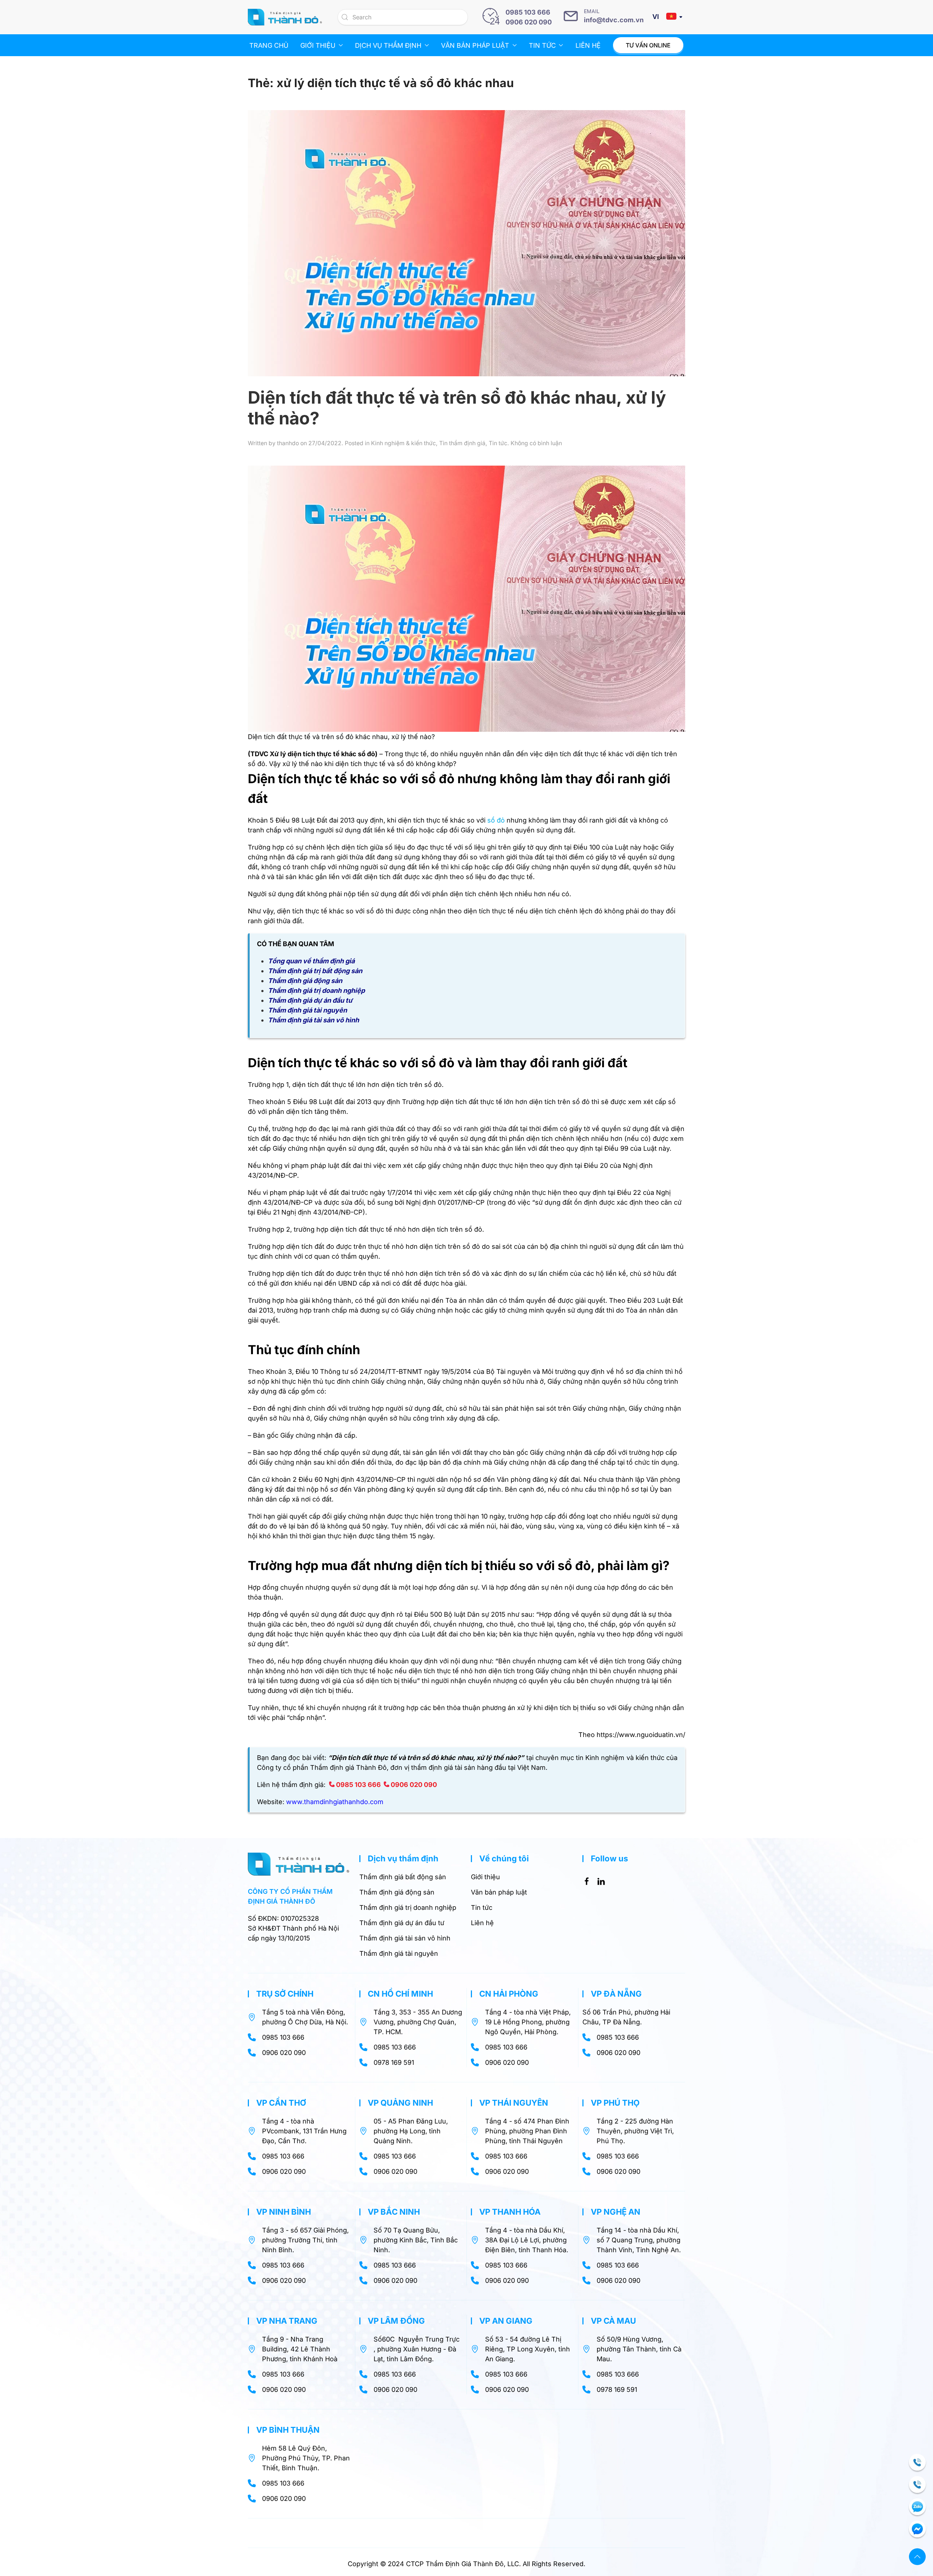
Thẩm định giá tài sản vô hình (313, 1020)
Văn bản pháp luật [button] (475, 45)
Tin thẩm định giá (462, 443)
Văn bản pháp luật (499, 1892)
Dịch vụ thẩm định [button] (388, 45)
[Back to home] (285, 17)
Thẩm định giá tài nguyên (307, 1010)
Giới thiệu (485, 1877)
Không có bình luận (536, 443)
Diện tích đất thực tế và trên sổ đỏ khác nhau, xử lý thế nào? (457, 408)
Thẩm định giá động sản (305, 981)
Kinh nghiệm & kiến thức (403, 443)
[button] (917, 2557)
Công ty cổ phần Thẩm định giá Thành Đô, (323, 1767)
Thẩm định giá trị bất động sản (315, 971)
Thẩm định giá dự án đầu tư (310, 1000)
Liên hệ (588, 45)
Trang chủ (269, 45)
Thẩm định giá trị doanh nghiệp (316, 990)
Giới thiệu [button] (318, 45)
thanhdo (288, 443)
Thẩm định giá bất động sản (403, 1877)
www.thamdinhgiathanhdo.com (335, 1802)
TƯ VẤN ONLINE (648, 45)
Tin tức (498, 443)
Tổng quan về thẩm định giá (311, 961)
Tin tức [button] (542, 45)
